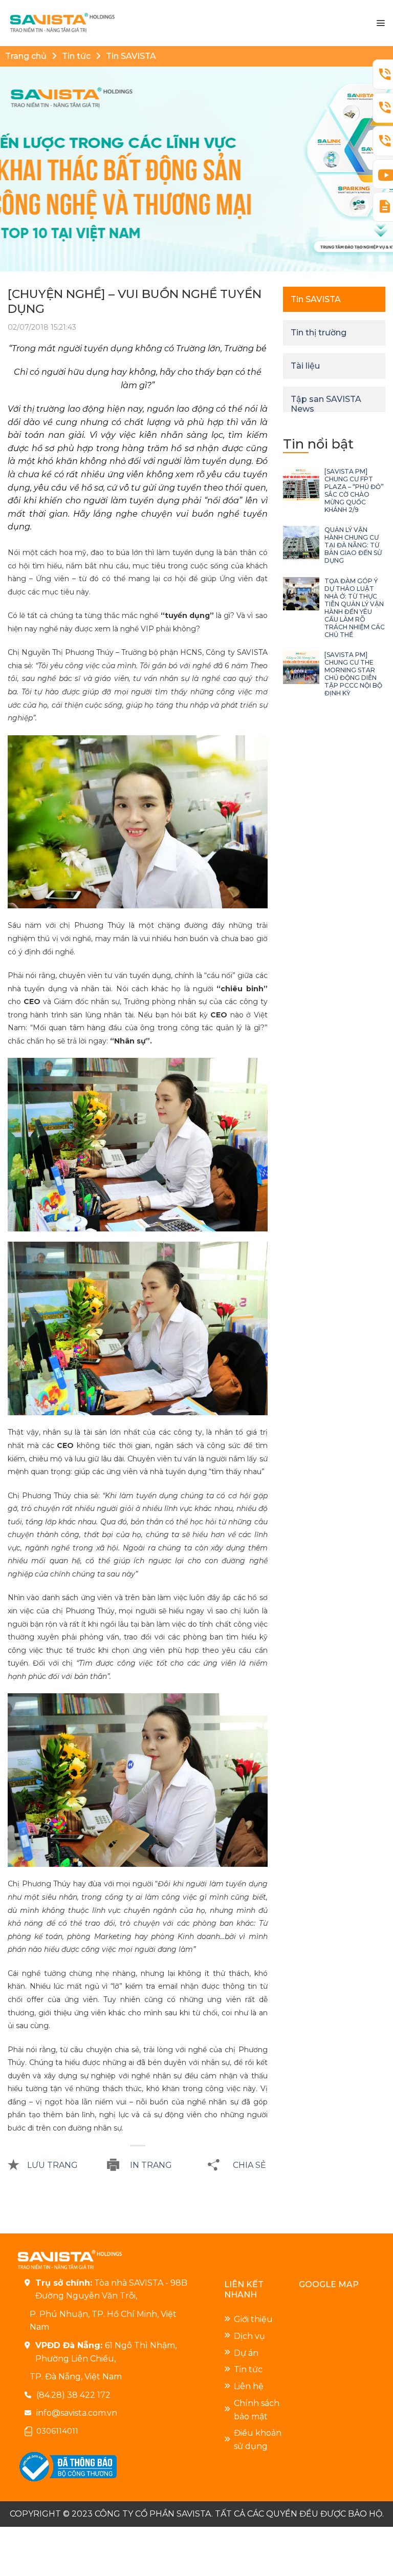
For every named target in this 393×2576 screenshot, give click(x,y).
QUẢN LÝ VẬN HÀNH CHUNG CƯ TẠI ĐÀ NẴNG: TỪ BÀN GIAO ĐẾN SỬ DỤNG (353, 545)
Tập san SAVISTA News (326, 404)
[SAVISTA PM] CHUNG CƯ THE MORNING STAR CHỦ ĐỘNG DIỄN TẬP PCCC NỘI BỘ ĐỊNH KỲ (353, 674)
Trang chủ (26, 56)
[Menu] (380, 23)
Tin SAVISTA (131, 56)
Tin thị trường (319, 333)
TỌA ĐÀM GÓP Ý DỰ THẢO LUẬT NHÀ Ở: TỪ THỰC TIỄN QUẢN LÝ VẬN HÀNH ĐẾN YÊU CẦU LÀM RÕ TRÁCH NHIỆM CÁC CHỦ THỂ (355, 608)
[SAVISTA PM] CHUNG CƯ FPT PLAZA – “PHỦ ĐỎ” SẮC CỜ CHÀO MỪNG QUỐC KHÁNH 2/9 (354, 491)
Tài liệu (305, 366)
